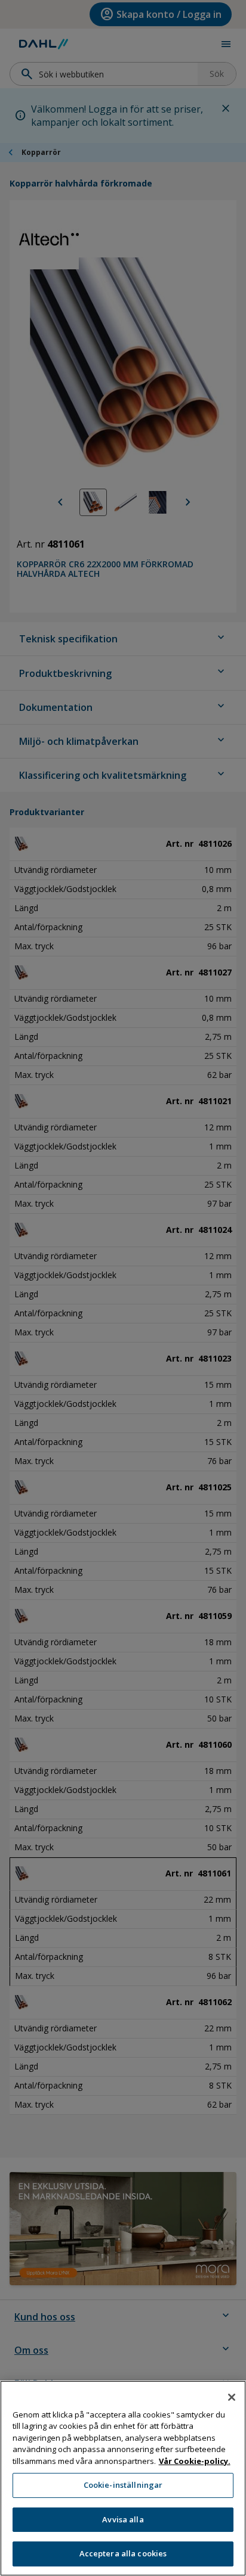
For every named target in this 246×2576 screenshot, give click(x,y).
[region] (123, 2478)
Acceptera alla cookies (123, 2553)
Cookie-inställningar (123, 2485)
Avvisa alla (123, 2519)
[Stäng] (232, 2397)
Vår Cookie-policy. (195, 2461)
